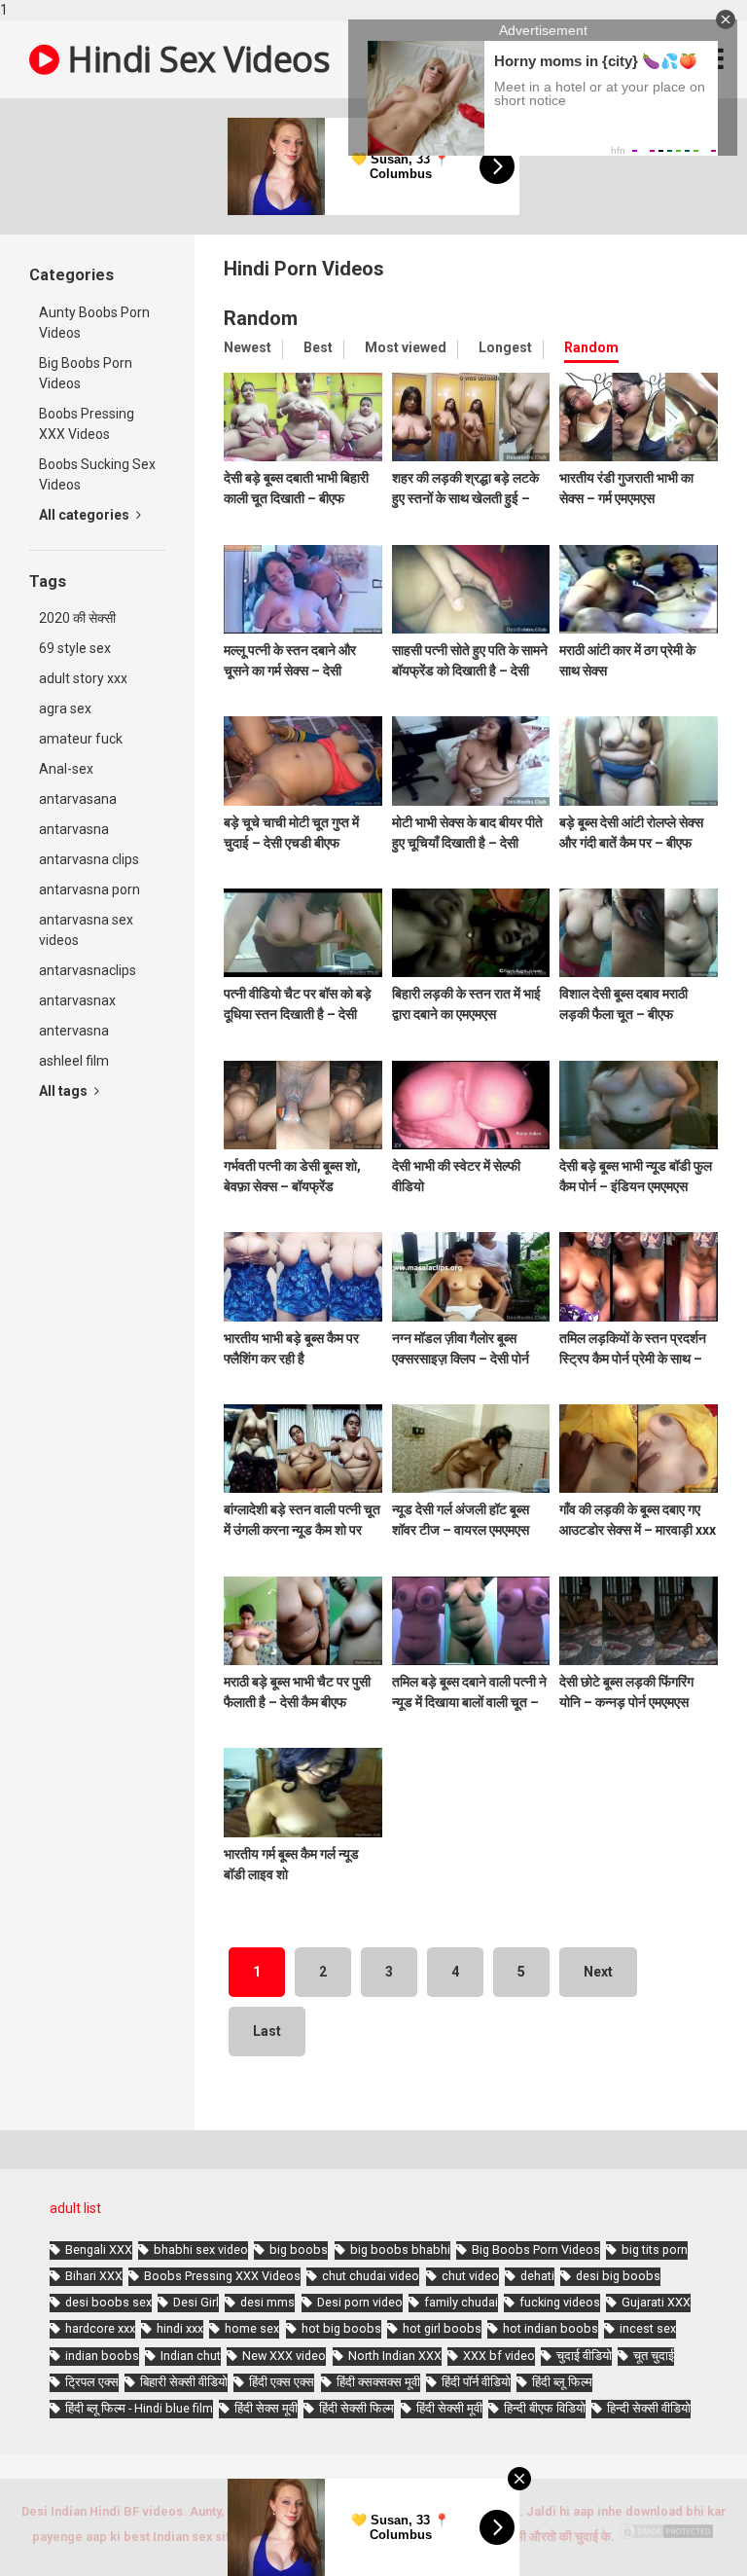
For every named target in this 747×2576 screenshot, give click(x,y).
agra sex (65, 708)
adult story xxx (83, 678)
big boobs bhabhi (400, 2249)
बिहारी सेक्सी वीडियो (184, 2382)
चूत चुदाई (654, 2356)
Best (318, 347)
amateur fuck (81, 739)
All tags (65, 1091)
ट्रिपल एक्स (92, 2382)
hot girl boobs (442, 2328)
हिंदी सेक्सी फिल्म (356, 2408)
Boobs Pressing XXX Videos (87, 424)
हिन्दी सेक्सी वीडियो (649, 2408)
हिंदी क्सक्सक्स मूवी (378, 2382)
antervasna (74, 1031)
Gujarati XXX (656, 2302)
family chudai (461, 2302)
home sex (252, 2328)
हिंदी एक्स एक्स (282, 2382)
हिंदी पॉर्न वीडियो (476, 2382)
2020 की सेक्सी (77, 618)
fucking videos (560, 2302)
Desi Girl (196, 2302)
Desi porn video (360, 2302)
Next (598, 1972)
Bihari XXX (94, 2276)
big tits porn (655, 2249)
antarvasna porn (89, 889)
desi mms (267, 2302)
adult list (75, 2208)
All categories (86, 515)
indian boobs (102, 2356)
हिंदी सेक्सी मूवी (449, 2408)
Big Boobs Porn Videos (86, 373)
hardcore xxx (100, 2328)
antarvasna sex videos (86, 930)
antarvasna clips (89, 859)
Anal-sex (66, 769)
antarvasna (74, 829)
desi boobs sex (108, 2302)
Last (267, 2031)
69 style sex (75, 648)
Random (591, 347)
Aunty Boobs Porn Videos (94, 323)
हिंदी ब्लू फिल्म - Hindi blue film (139, 2408)
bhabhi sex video (201, 2249)
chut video (470, 2276)
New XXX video (284, 2356)
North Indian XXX (395, 2356)
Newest (248, 347)
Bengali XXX (99, 2249)
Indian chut (191, 2356)
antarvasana (78, 799)
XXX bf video (499, 2356)
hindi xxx (180, 2328)
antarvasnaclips (88, 970)
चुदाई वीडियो (584, 2356)
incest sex (648, 2328)
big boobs (299, 2249)
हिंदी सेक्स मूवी (266, 2408)
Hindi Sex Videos (195, 59)
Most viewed (406, 347)
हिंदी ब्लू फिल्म (562, 2382)
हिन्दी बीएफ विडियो (545, 2408)
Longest (505, 347)
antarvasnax (77, 1000)
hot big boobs (341, 2328)
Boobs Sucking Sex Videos (97, 474)
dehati (537, 2276)
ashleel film (74, 1061)
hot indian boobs (551, 2328)
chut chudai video (371, 2276)
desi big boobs (618, 2276)
